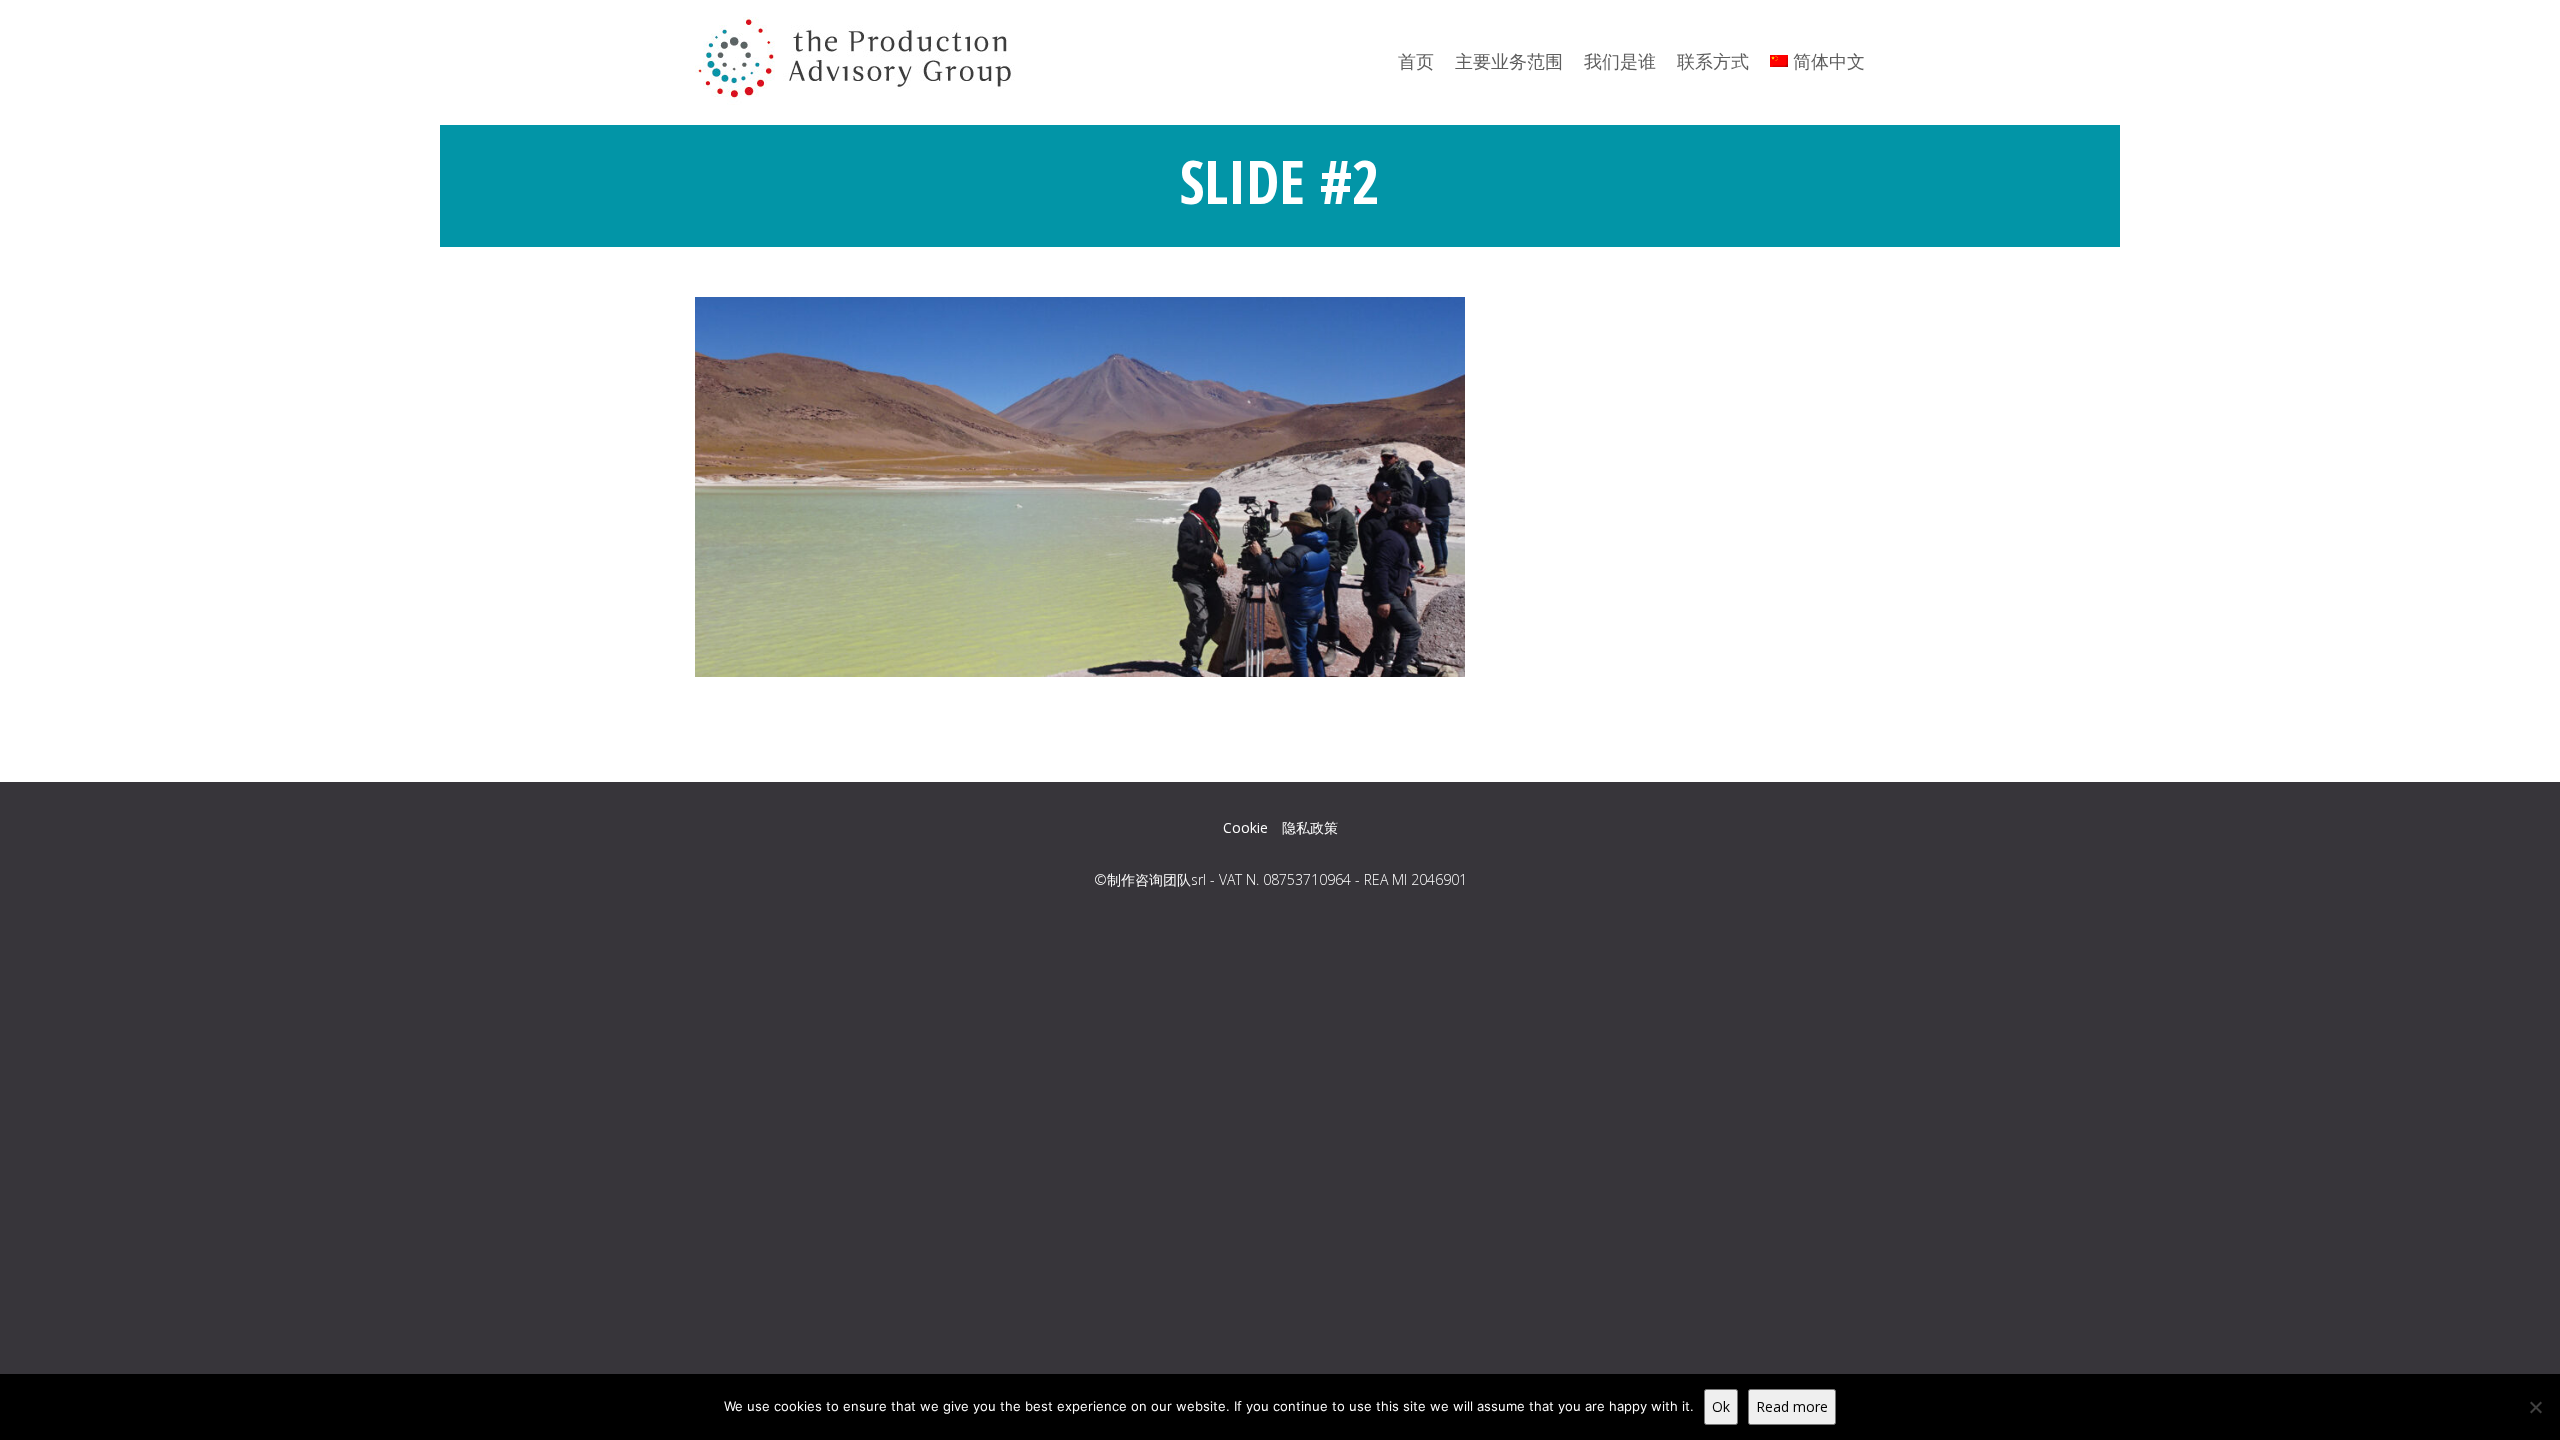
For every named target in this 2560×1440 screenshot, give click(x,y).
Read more (1792, 1406)
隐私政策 (1310, 827)
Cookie (1245, 827)
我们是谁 (1620, 61)
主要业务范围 (1509, 61)
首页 (1416, 61)
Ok (1721, 1406)
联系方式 (1713, 61)
